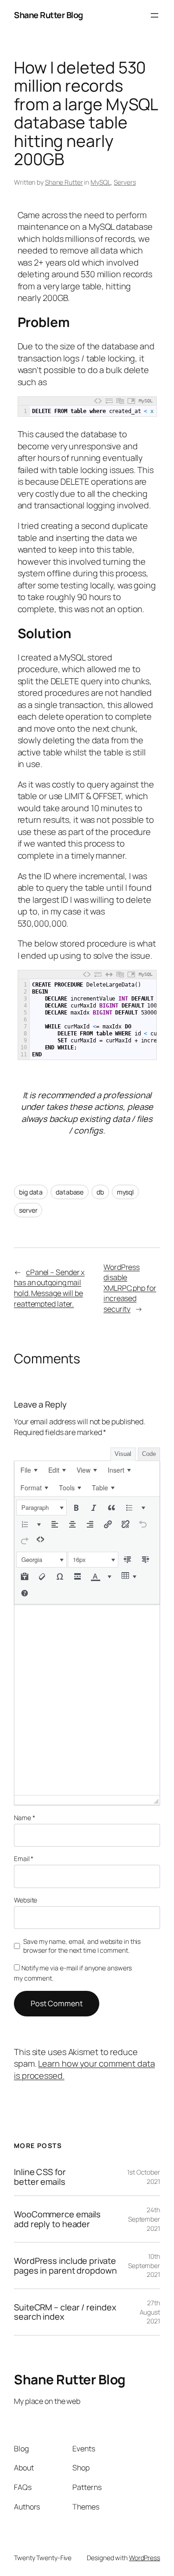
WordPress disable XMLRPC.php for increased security (130, 1288)
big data (31, 1192)
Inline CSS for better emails (40, 2177)
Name (24, 1818)
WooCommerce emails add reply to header (57, 2219)
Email (24, 1859)
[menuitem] (29, 1470)
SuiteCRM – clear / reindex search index (65, 2312)
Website (26, 1900)
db (100, 1192)
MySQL (101, 182)
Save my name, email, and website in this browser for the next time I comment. (82, 1946)
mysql (126, 1192)
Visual (123, 1454)
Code (149, 1454)
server (28, 1210)
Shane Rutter (64, 182)
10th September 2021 (144, 2265)
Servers (125, 182)
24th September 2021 (144, 2219)
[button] (42, 1508)
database (70, 1192)
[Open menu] (155, 15)
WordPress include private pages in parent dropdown (65, 2266)
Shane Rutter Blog (48, 15)
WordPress (145, 2558)
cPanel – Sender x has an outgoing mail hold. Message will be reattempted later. (49, 1288)
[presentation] (29, 1470)
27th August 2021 (150, 2312)
